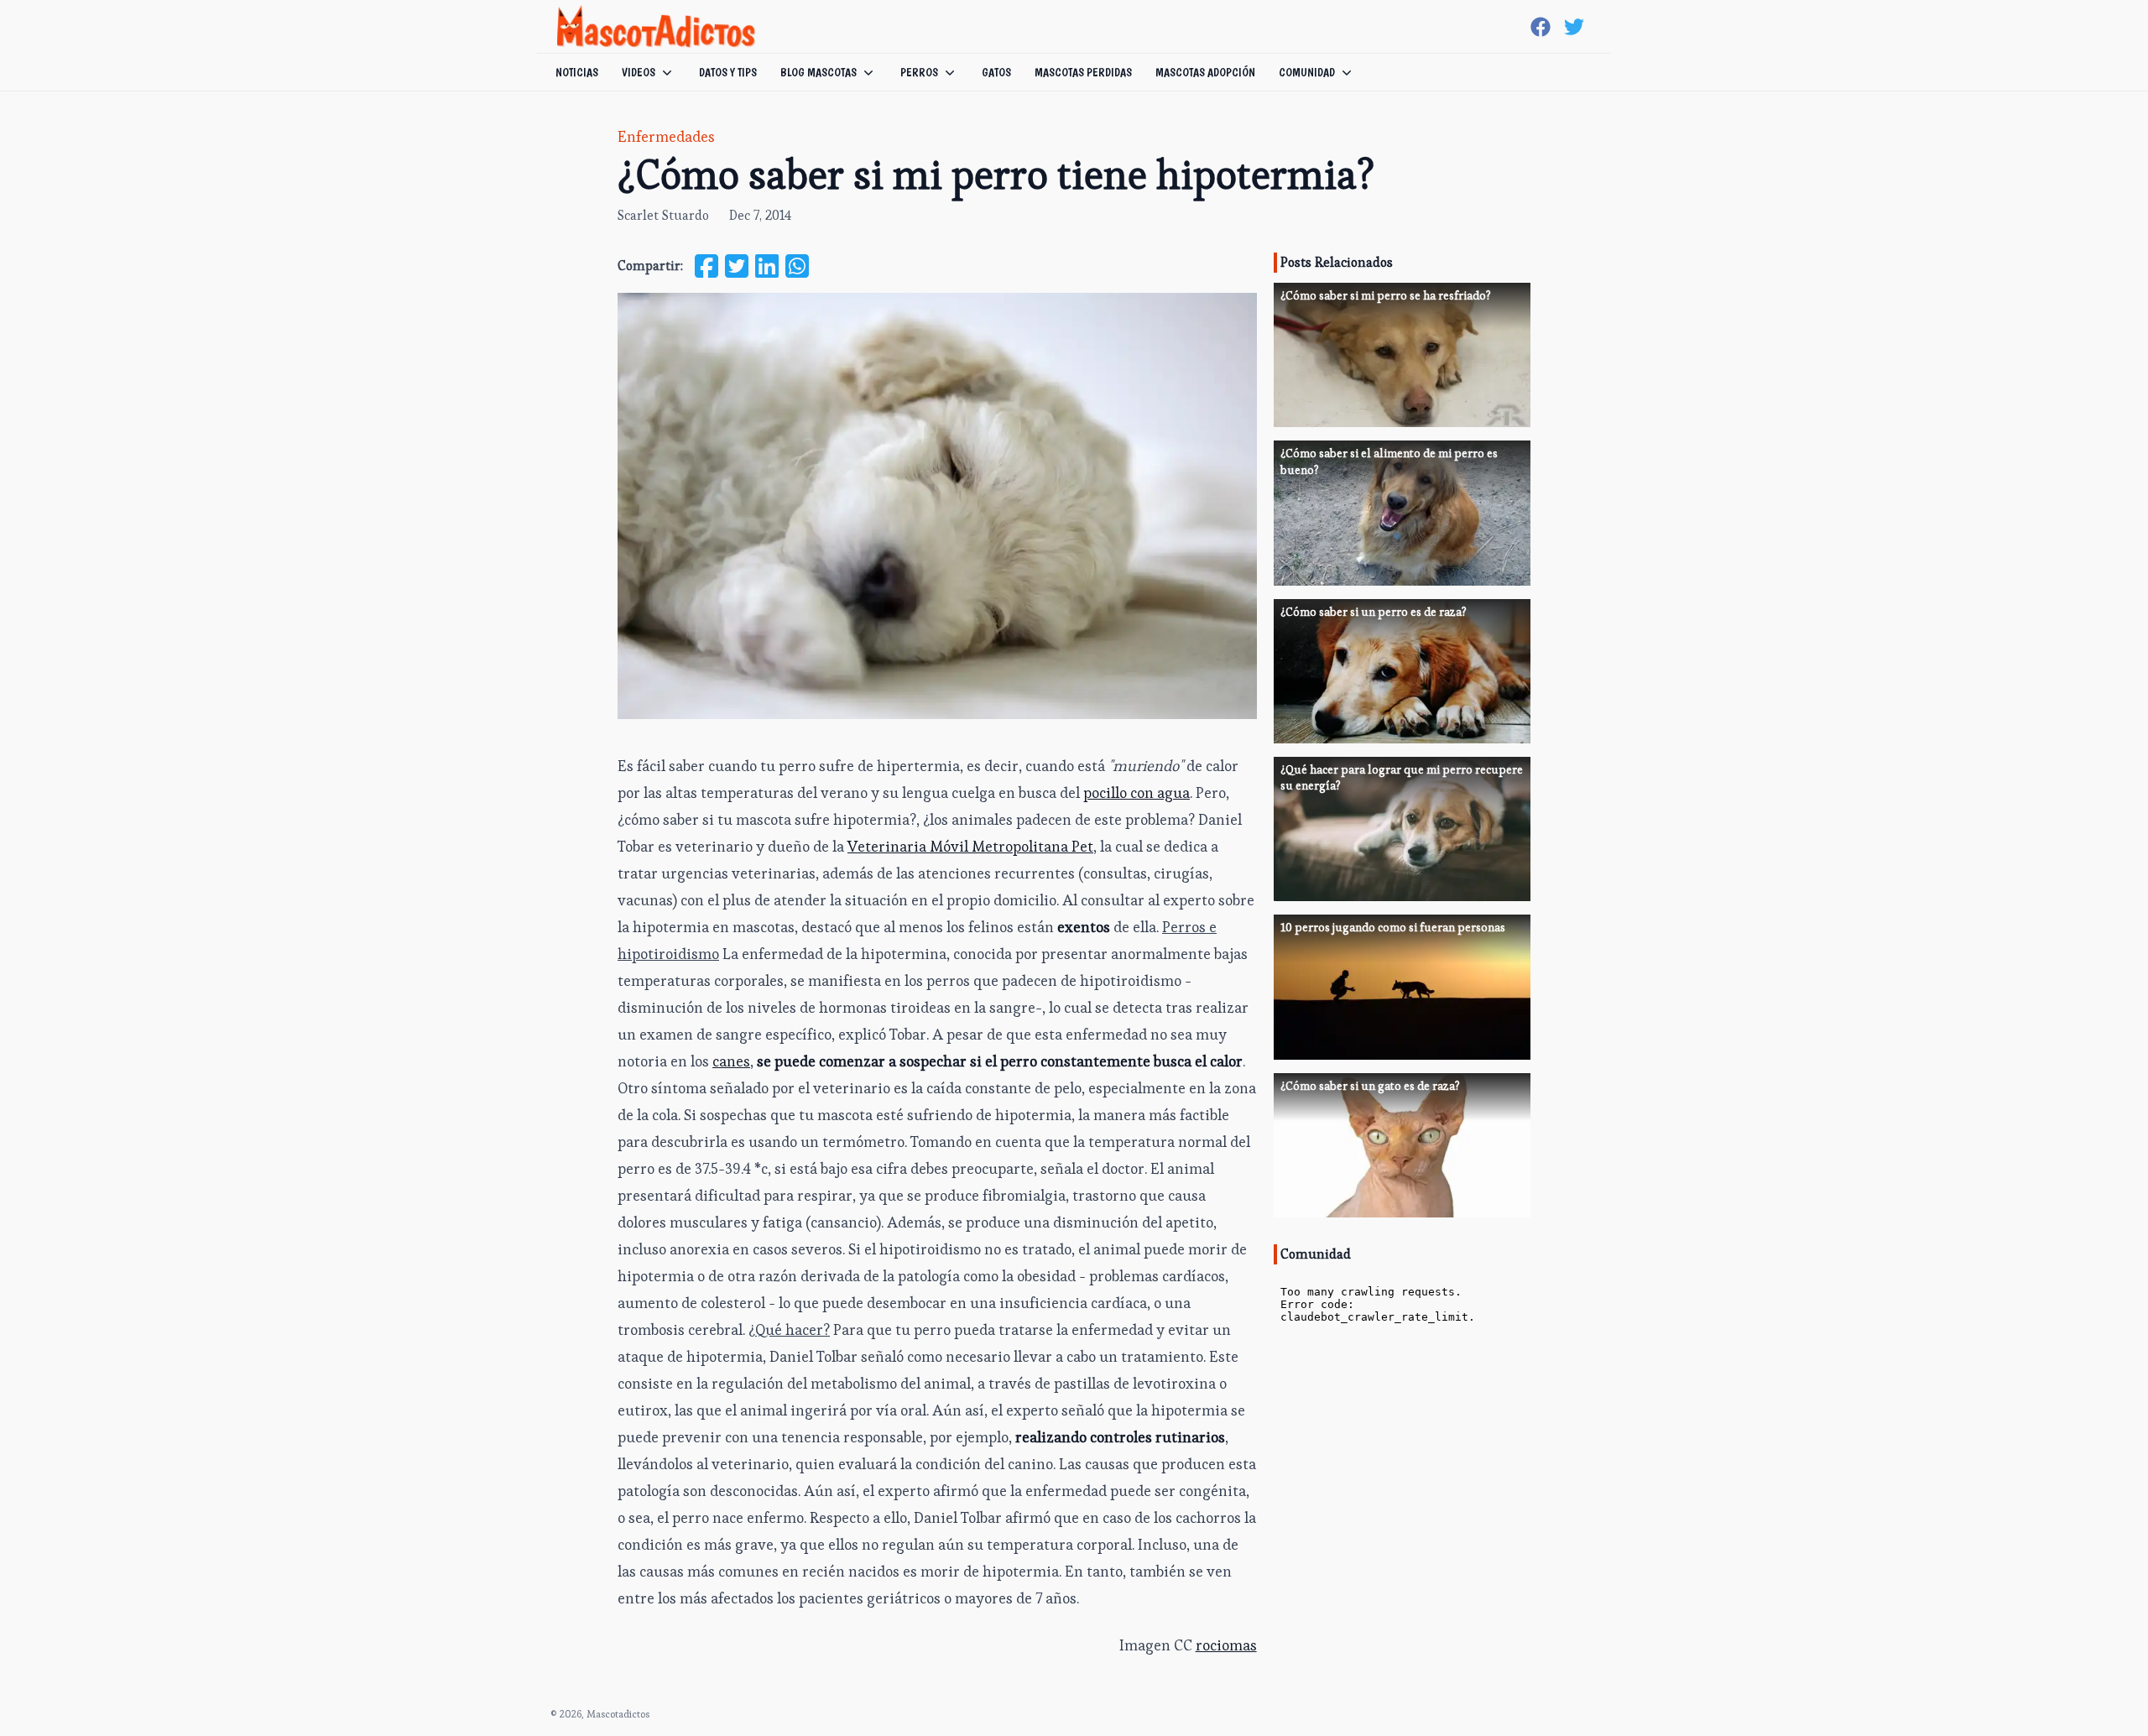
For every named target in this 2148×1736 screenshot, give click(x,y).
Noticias (577, 72)
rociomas (1226, 1645)
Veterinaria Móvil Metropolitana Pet (970, 846)
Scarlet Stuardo (663, 215)
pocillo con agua (1137, 792)
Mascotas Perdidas (1083, 72)
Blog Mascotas (819, 72)
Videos (639, 72)
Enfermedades (666, 136)
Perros (919, 72)
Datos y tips (728, 72)
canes (731, 1061)
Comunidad (1307, 72)
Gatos (996, 72)
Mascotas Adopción (1205, 72)
